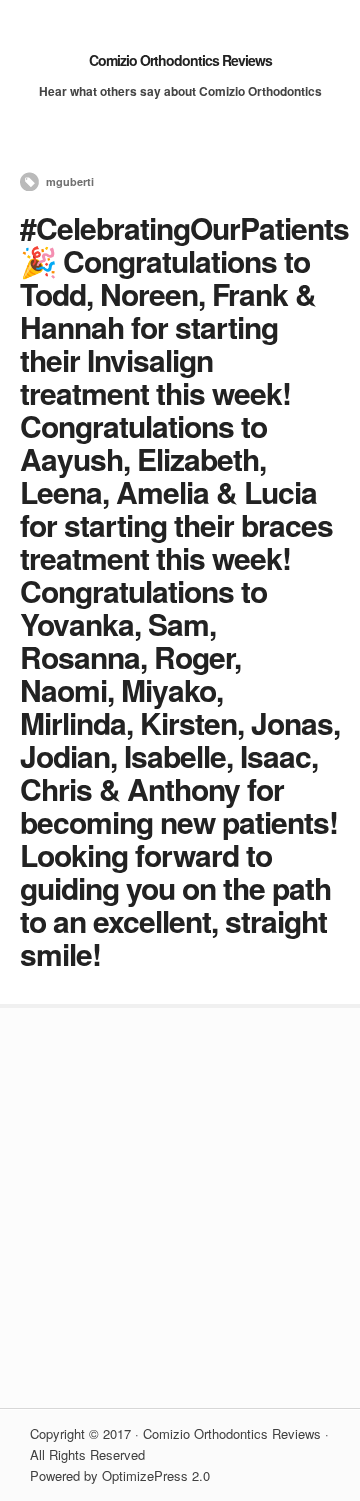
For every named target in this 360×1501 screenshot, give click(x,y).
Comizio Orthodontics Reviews (180, 60)
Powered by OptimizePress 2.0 (120, 1475)
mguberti (70, 181)
